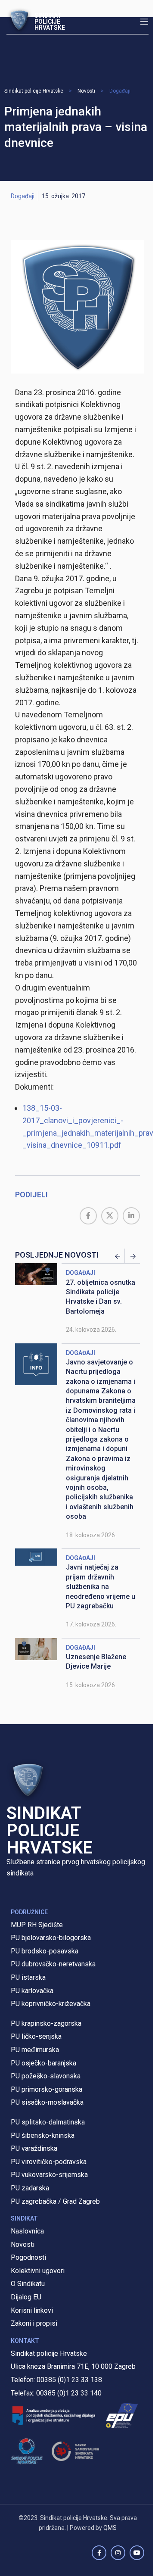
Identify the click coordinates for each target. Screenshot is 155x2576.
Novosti (86, 91)
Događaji (120, 91)
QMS (110, 2528)
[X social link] (110, 1216)
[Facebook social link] (88, 1216)
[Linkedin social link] (131, 1216)
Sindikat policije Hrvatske (34, 91)
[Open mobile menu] (144, 22)
